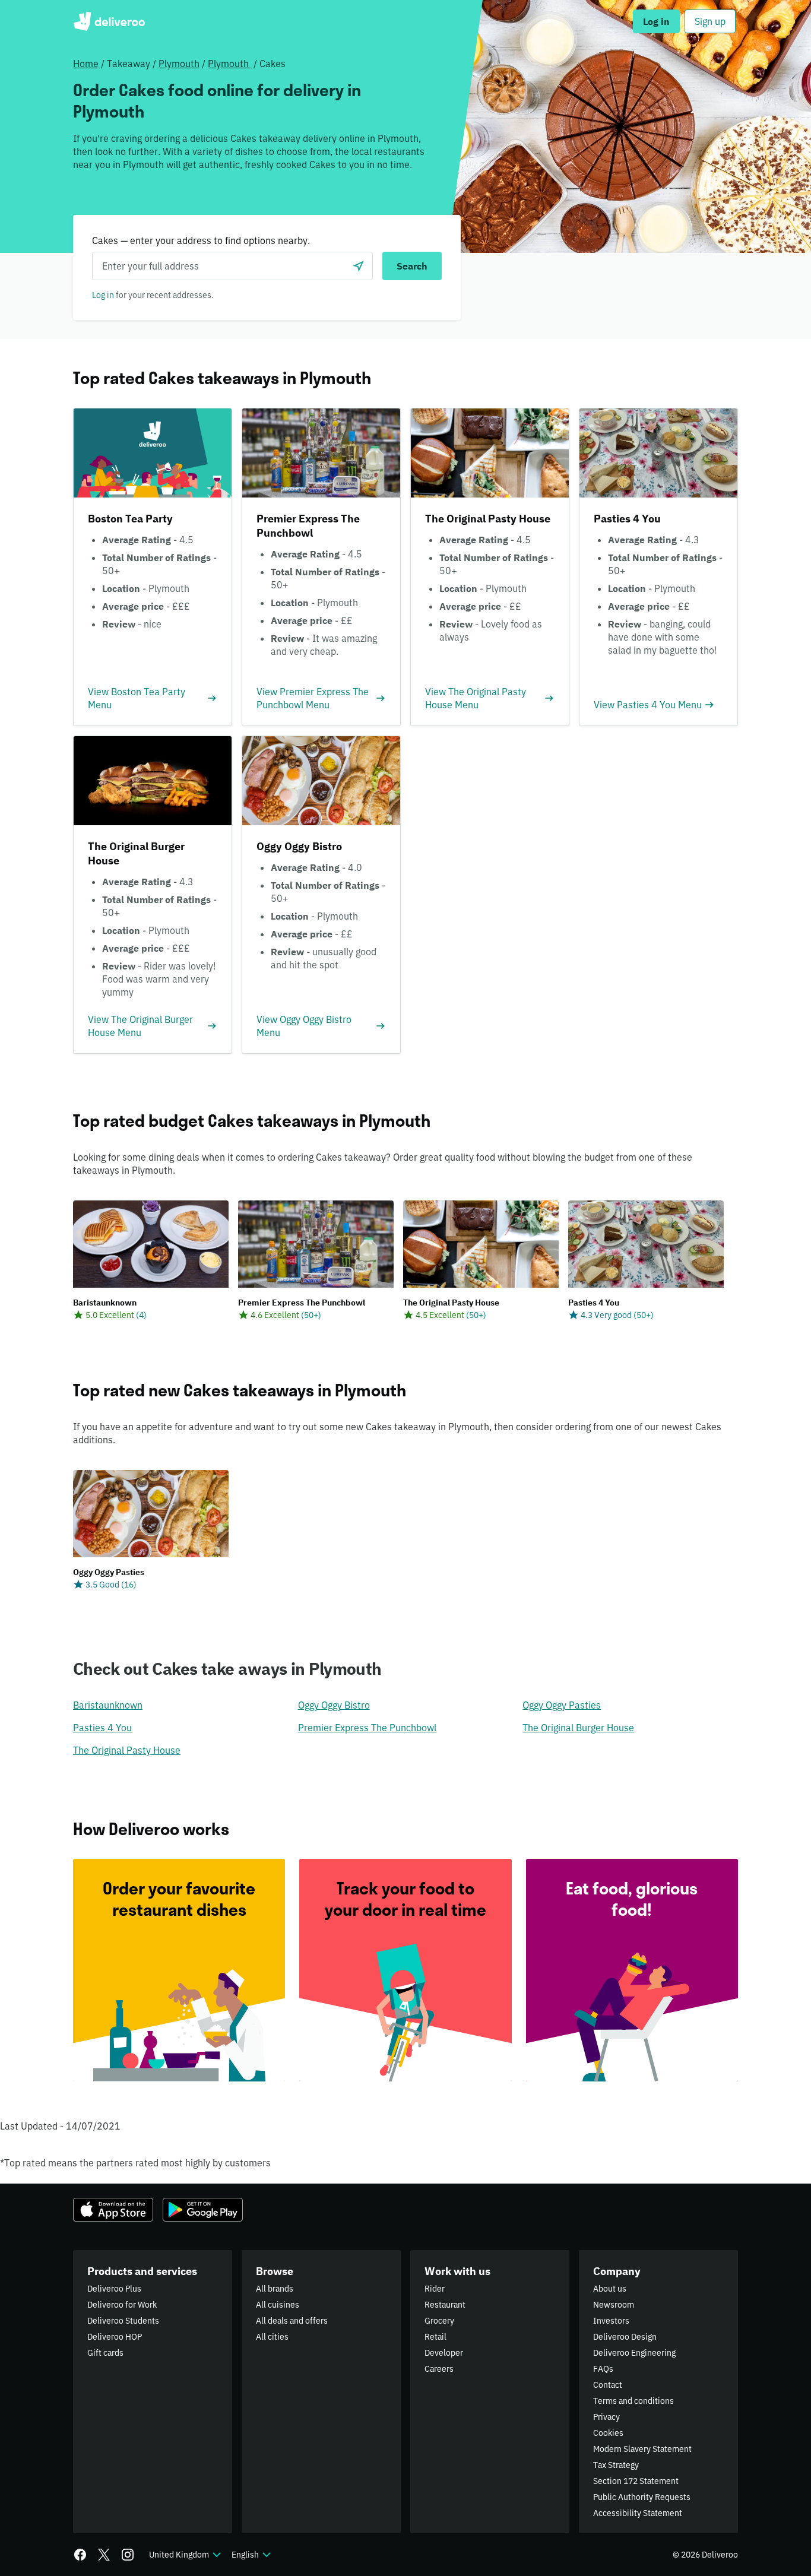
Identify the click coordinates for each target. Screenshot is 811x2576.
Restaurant (445, 2305)
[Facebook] (80, 2555)
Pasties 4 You (102, 1728)
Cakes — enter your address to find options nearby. (201, 240)
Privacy (606, 2417)
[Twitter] (104, 2555)
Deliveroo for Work (122, 2305)
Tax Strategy (616, 2465)
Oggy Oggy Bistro (334, 1705)
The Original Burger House (578, 1728)
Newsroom (614, 2305)
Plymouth (179, 64)
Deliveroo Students (123, 2321)
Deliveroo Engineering (634, 2353)
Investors (611, 2321)
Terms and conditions (633, 2401)
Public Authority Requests (642, 2497)
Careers (439, 2369)
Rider (435, 2289)
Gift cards (105, 2353)
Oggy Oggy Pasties (562, 1705)
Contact (608, 2385)
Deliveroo (109, 21)
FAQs (603, 2369)
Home (86, 64)
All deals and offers (292, 2321)
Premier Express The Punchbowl (367, 1728)
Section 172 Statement (636, 2481)
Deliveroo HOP (115, 2337)
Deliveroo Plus (114, 2289)
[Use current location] (359, 266)
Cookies (608, 2433)
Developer (444, 2353)
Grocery (439, 2321)
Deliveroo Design (625, 2337)
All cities (272, 2337)
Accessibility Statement (638, 2513)
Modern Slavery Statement (642, 2449)
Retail (435, 2337)
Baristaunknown (108, 1705)
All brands (275, 2289)
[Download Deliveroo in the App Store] (113, 2210)
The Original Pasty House (127, 1750)
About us (610, 2289)
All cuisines (278, 2305)
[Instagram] (128, 2555)
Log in (103, 295)
